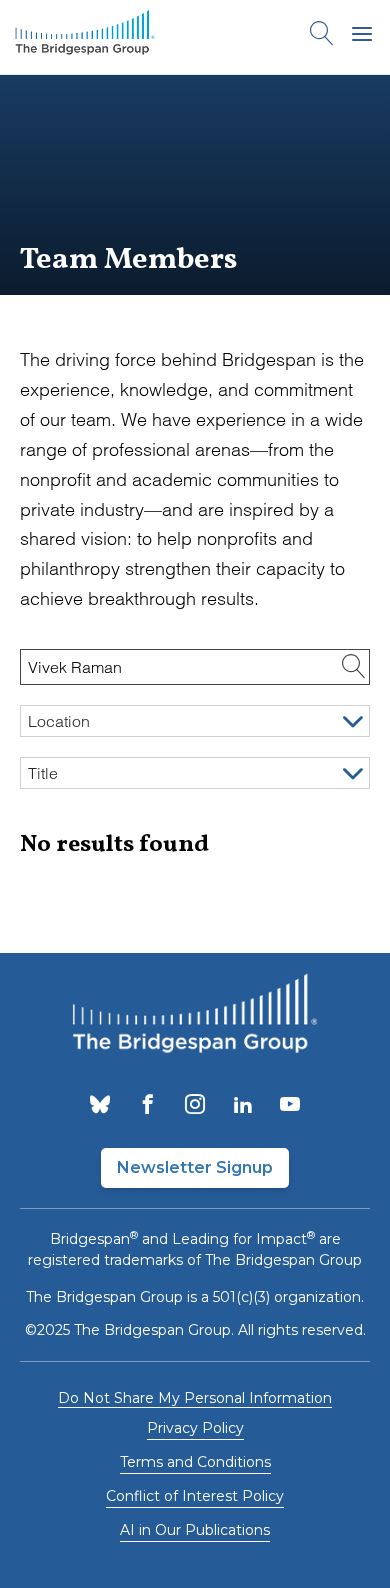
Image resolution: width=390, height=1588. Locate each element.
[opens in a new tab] (100, 1106)
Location (59, 721)
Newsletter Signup (195, 1167)
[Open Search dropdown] (322, 37)
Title (43, 773)
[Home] (85, 37)
